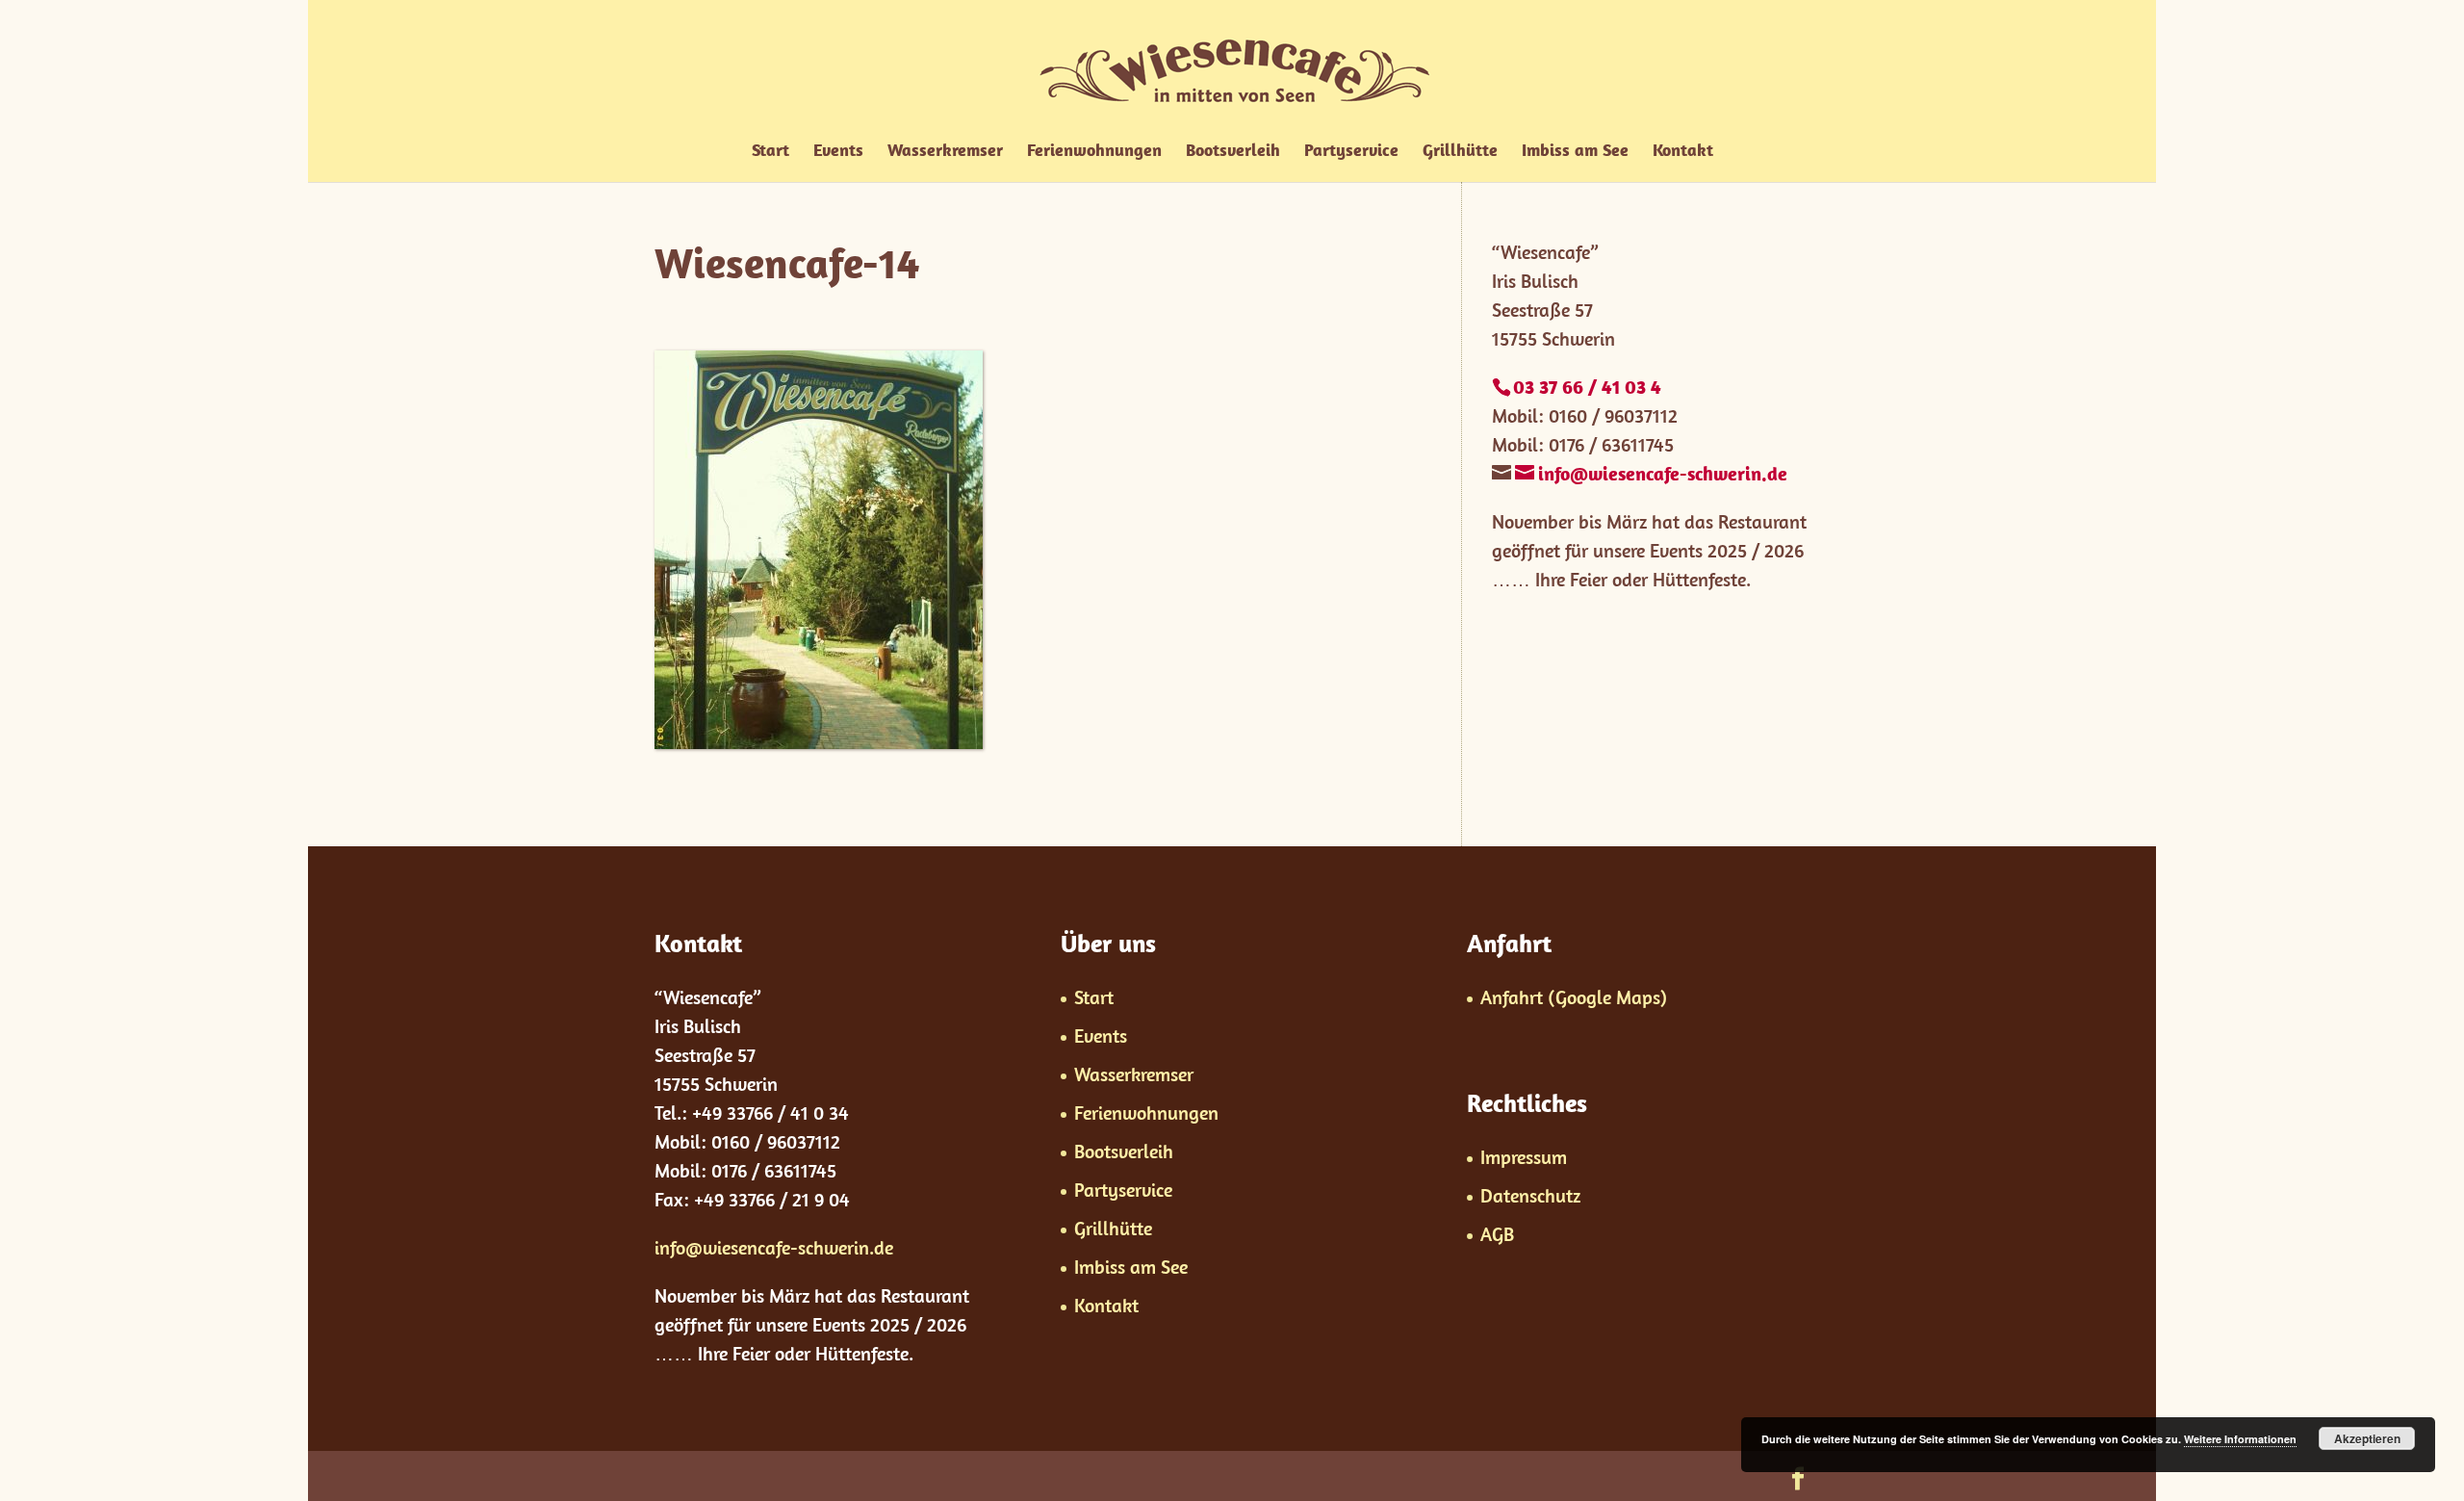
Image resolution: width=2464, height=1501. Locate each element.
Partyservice (1351, 152)
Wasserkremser (945, 152)
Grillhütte (1460, 152)
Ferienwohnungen (1094, 152)
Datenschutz (1530, 1195)
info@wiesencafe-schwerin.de (774, 1247)
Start (770, 152)
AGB (1497, 1234)
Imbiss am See (1575, 152)
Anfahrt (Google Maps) (1574, 997)
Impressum (1524, 1157)
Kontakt (1683, 152)
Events (838, 152)
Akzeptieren (2367, 1438)
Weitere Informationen (2240, 1439)
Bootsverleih (1233, 152)
